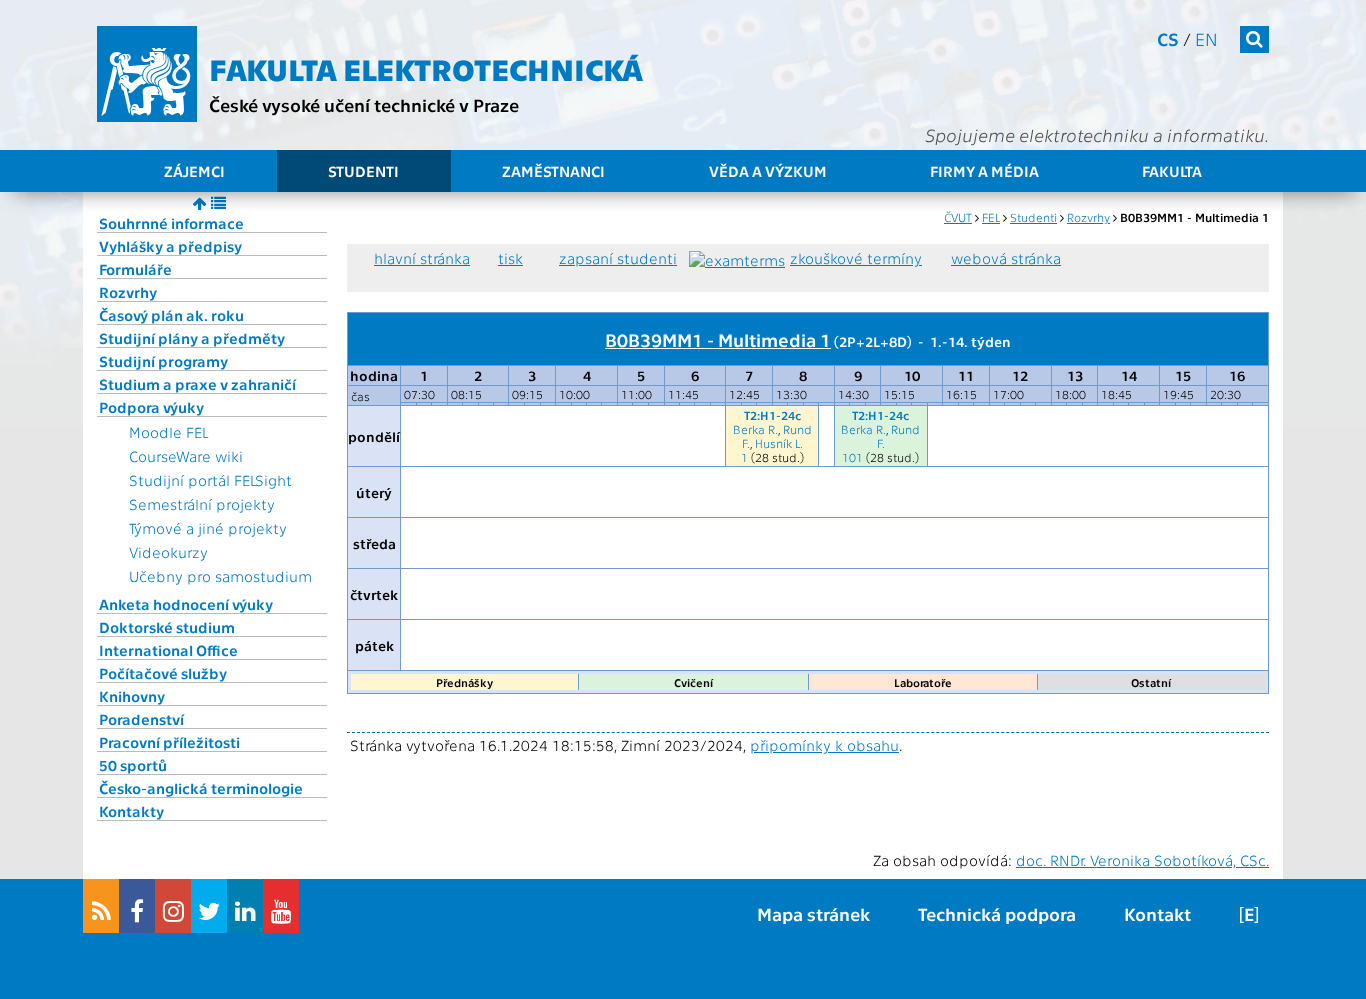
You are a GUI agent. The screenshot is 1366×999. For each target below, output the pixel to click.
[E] (1249, 913)
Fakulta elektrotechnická (426, 68)
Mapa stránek (813, 913)
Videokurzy (168, 552)
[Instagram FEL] (173, 906)
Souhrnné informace (171, 223)
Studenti (363, 171)
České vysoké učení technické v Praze (364, 104)
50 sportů (133, 765)
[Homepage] (147, 74)
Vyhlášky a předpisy (170, 246)
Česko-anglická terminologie (201, 788)
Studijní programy (163, 361)
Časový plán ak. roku (171, 315)
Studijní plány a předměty (192, 338)
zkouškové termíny (856, 258)
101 (852, 457)
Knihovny (132, 696)
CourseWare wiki (186, 456)
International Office (168, 650)
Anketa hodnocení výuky (186, 604)
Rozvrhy (128, 292)
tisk (510, 258)
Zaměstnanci (553, 171)
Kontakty (131, 811)
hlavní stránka (422, 258)
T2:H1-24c (772, 415)
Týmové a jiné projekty (208, 528)
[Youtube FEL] (281, 906)
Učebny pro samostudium (220, 576)
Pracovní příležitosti (169, 742)
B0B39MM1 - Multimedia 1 (718, 339)
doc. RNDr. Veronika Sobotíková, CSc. (1142, 860)
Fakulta (1172, 171)
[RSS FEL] (101, 906)
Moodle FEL (168, 432)
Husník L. (779, 443)
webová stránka (1006, 258)
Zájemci (194, 171)
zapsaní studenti (618, 258)
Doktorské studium (167, 627)
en (1206, 38)
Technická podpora (997, 913)
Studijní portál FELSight (210, 480)
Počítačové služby (163, 673)
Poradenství (141, 719)
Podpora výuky (151, 407)
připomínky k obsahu (824, 745)
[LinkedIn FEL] (245, 906)
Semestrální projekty (202, 504)
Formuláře (135, 269)
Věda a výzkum (768, 171)
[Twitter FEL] (209, 906)
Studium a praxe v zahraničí (197, 384)
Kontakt (1157, 913)
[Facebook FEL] (137, 906)
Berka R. (755, 429)
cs (1168, 38)
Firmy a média (984, 171)
